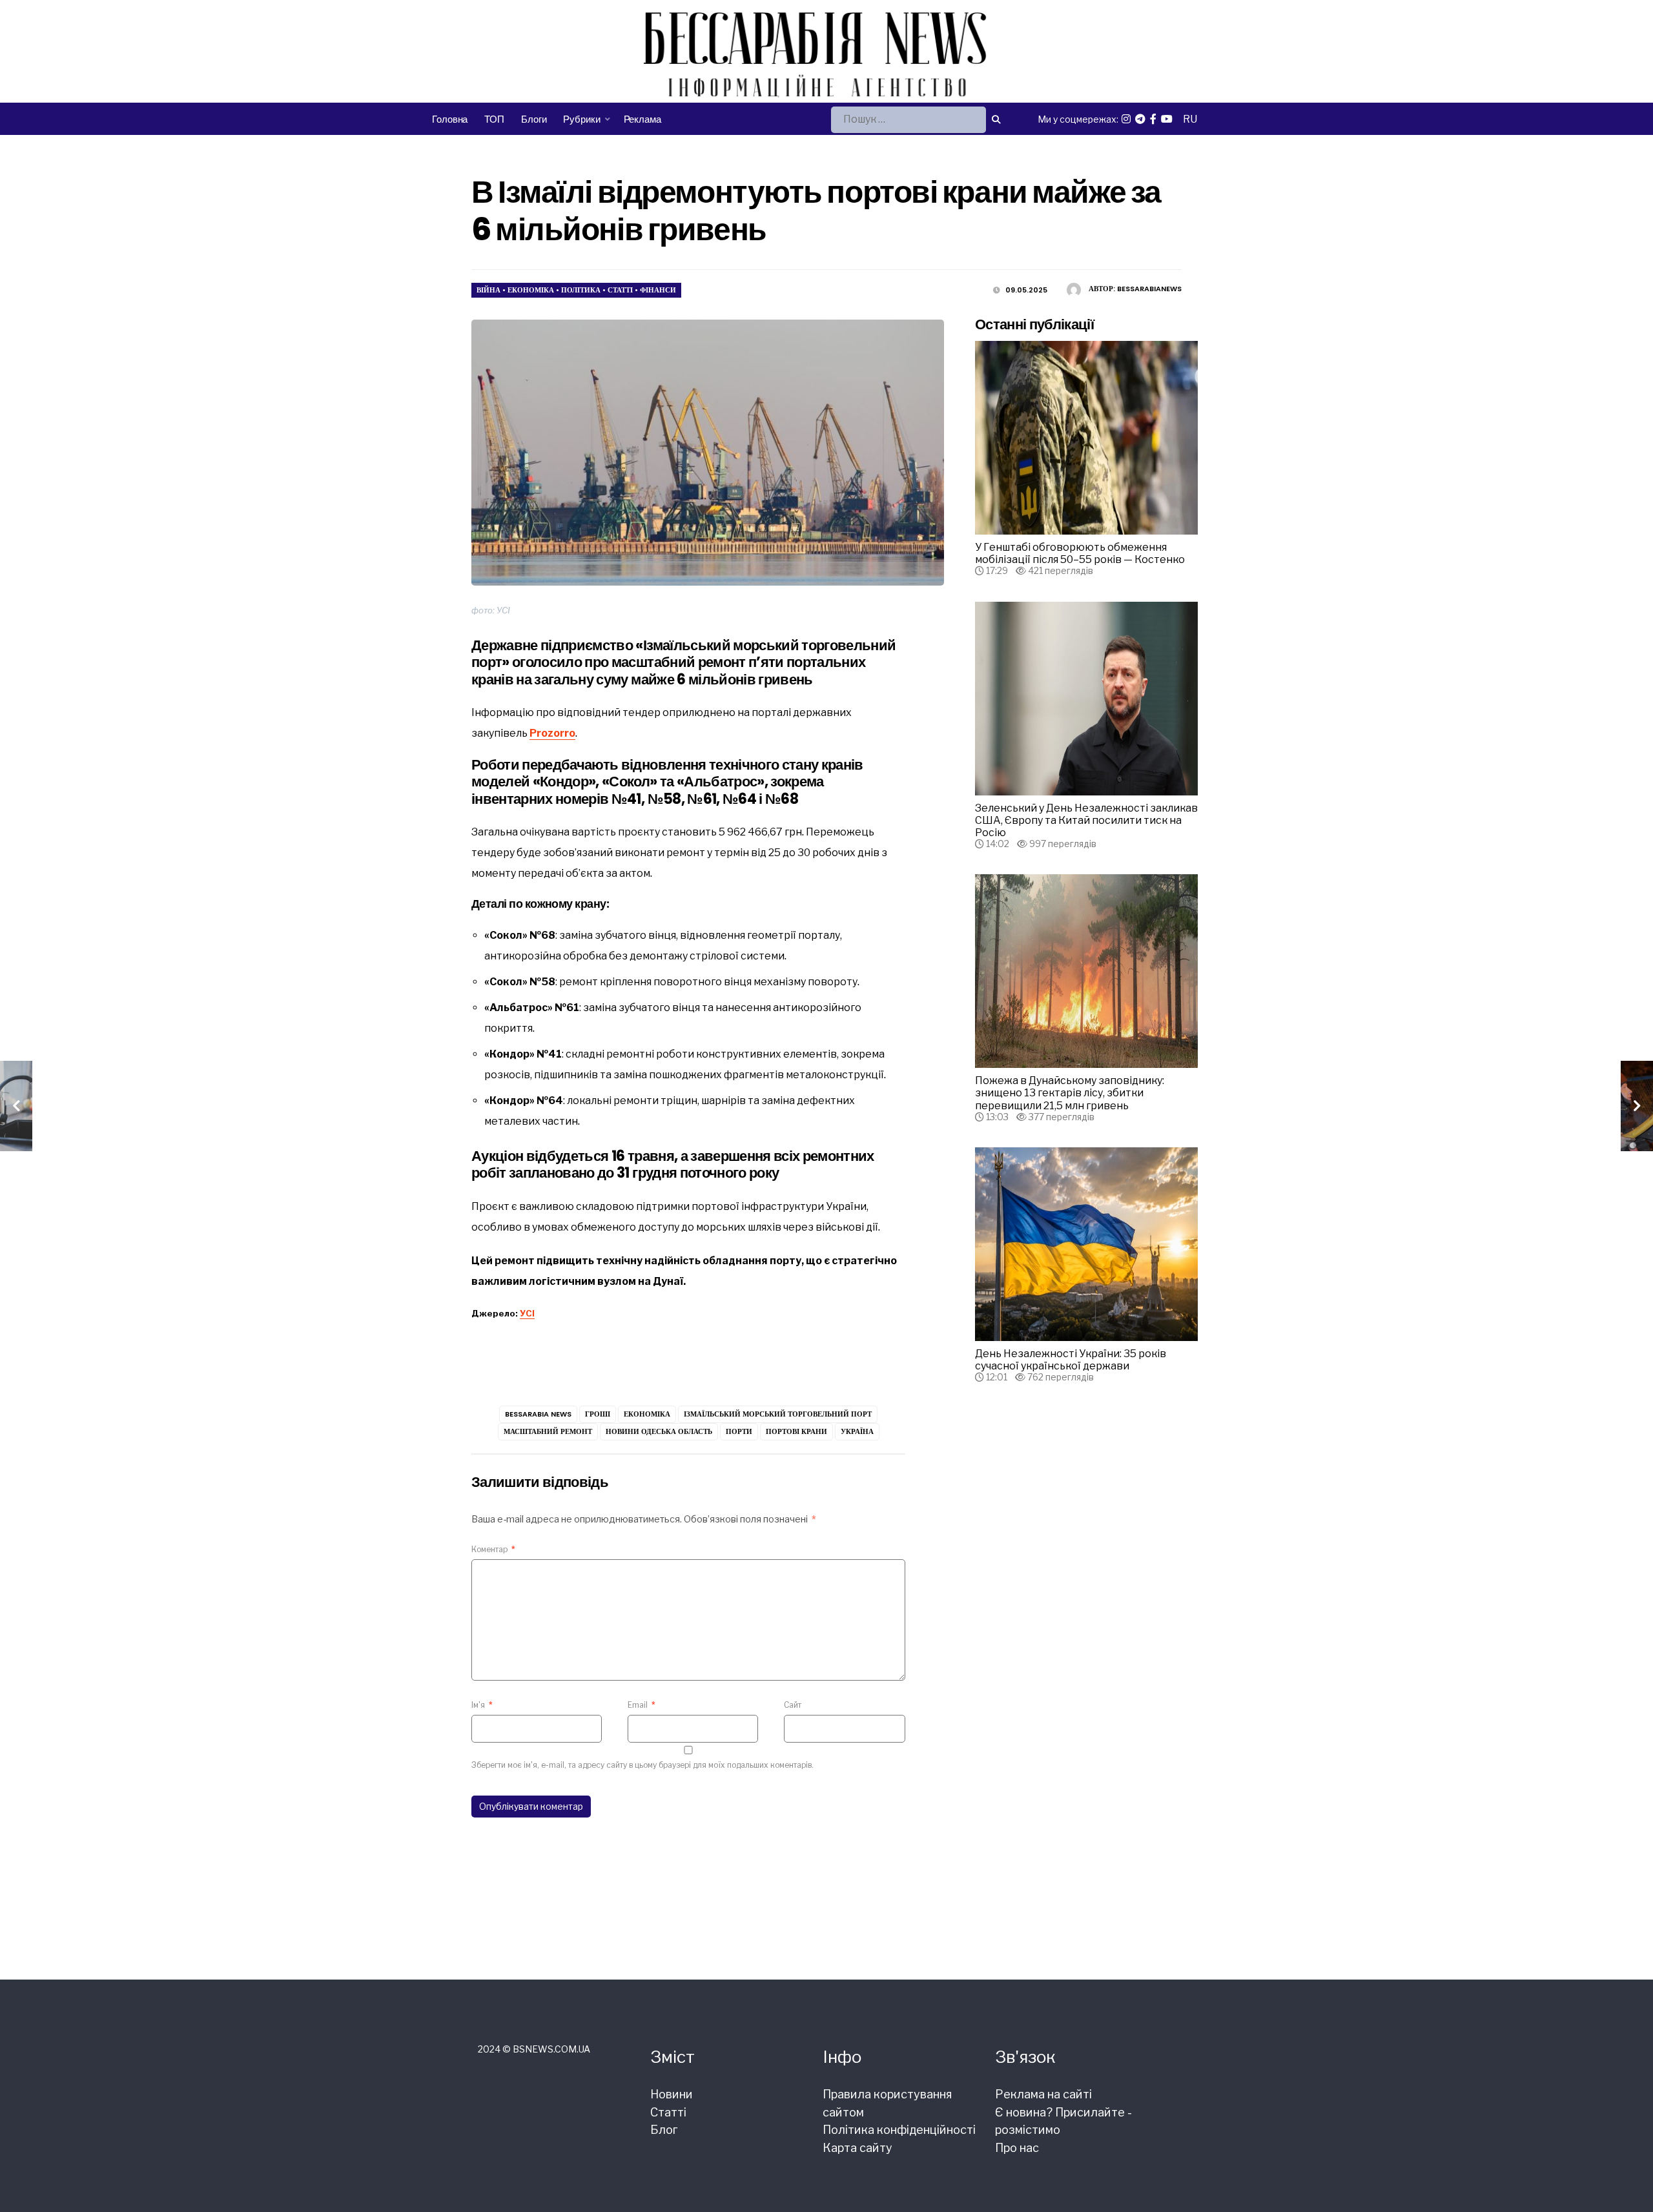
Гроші (598, 1414)
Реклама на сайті (1043, 2094)
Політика (581, 290)
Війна (488, 290)
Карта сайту (857, 2148)
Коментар (493, 1549)
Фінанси (658, 290)
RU (1190, 119)
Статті (620, 290)
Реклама (642, 119)
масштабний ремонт (548, 1431)
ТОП (494, 119)
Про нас (1017, 2148)
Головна (450, 119)
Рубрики (581, 119)
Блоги (534, 119)
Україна (857, 1431)
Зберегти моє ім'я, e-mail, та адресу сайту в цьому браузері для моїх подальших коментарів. (642, 1765)
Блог (664, 2130)
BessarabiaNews (1149, 289)
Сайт (793, 1705)
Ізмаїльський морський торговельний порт (778, 1414)
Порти (739, 1431)
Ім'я (482, 1705)
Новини (672, 2094)
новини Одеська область (659, 1431)
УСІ (527, 1313)
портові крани (796, 1431)
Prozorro (552, 733)
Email (642, 1705)
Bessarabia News (538, 1414)
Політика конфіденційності (899, 2130)
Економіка (531, 290)
